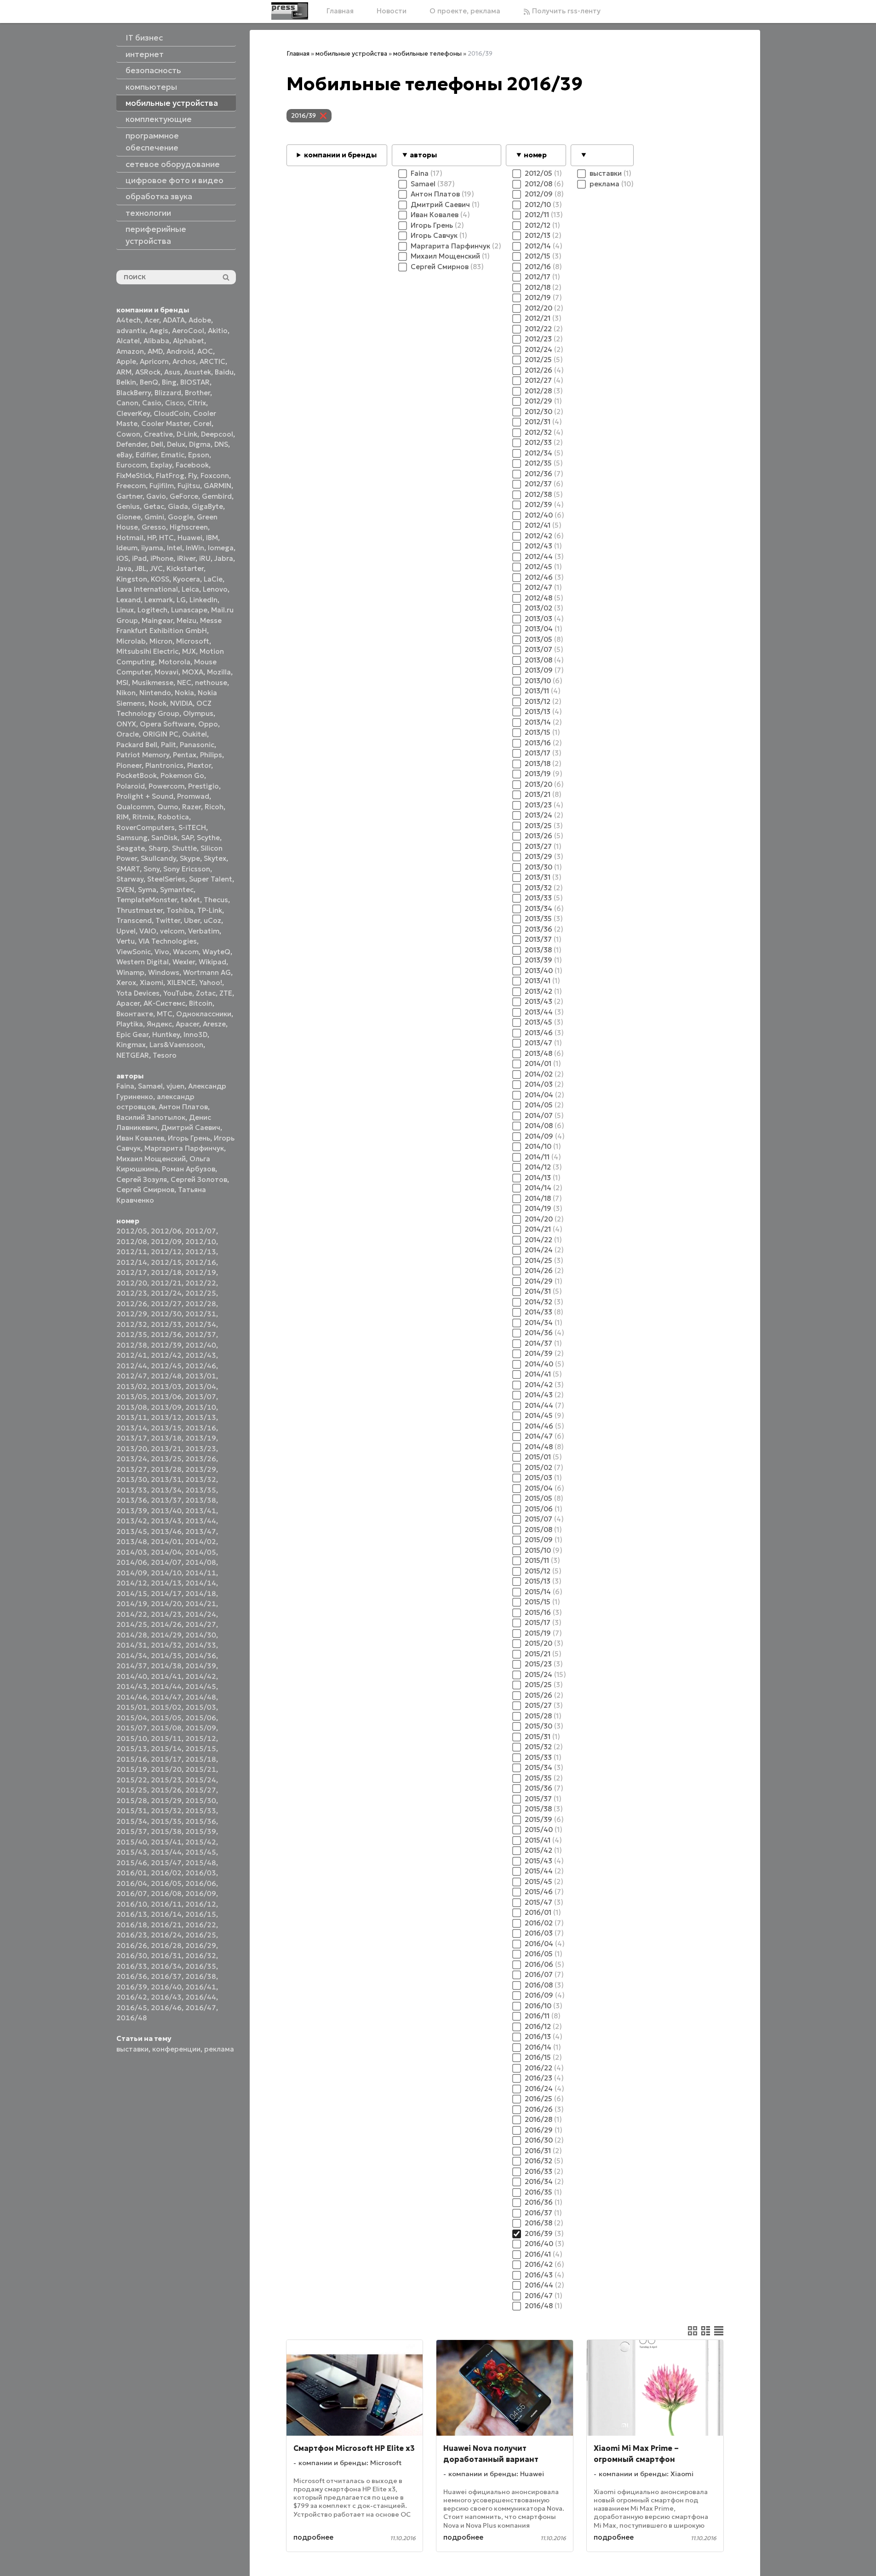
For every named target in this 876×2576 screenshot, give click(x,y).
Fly (192, 475)
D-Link (187, 434)
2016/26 (132, 1945)
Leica (190, 589)
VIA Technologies (168, 941)
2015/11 (166, 1738)
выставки (132, 2049)
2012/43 (201, 1355)
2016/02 (166, 1873)
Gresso (154, 527)
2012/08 (132, 1242)
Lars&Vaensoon (176, 1045)
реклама (219, 2049)
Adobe (200, 320)
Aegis (159, 331)
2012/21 (166, 1283)
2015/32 (166, 1811)
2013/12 (166, 1417)
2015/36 (201, 1821)
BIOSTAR (195, 382)
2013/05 (132, 1397)
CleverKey (133, 413)
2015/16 (132, 1759)
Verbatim (204, 931)
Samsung (132, 838)
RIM (123, 817)
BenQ (149, 382)
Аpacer (128, 1003)
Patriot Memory (143, 755)
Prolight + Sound (145, 796)
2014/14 (201, 1583)
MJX (189, 651)
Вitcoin (201, 1003)
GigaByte (207, 506)
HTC (166, 538)
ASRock (148, 372)
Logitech (152, 610)
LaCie (213, 579)
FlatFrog (170, 475)
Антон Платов (183, 1107)
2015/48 (201, 1863)
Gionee (129, 517)
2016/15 (201, 1914)
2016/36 (132, 1976)
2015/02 (166, 1707)
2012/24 (166, 1293)
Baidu (224, 372)
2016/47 (201, 2008)
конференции (176, 2049)
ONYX (126, 724)
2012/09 (166, 1242)
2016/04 (132, 1883)
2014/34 (132, 1656)
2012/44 (132, 1366)
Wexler (184, 962)
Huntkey (166, 1034)
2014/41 (166, 1676)
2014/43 (132, 1686)
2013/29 (201, 1469)
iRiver (186, 558)
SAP (187, 838)
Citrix (197, 403)
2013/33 (132, 1490)
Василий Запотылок (151, 1117)
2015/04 (132, 1718)
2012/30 (166, 1314)
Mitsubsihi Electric (147, 651)
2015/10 (132, 1738)
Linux (125, 610)
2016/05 (166, 1883)
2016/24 (166, 1935)
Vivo (162, 952)
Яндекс (159, 1024)
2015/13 (132, 1749)
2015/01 (132, 1707)
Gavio (156, 496)
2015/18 (201, 1759)
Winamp (130, 972)
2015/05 (166, 1718)
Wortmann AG (207, 972)
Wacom (186, 952)
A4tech (129, 320)
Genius (128, 506)
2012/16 (201, 1262)
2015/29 (166, 1801)
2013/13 (201, 1417)
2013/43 (166, 1521)
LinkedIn (203, 600)
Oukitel (195, 734)
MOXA (193, 672)
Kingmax (131, 1045)
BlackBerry (134, 393)
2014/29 (166, 1635)
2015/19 (132, 1769)
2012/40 (201, 1345)
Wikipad (212, 962)
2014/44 (166, 1686)
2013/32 (201, 1479)
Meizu (186, 620)
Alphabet (189, 341)
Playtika (130, 1024)
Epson (199, 455)
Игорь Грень (189, 1138)
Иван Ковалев (140, 1138)
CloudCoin (172, 413)
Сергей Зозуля (142, 1179)
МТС (165, 1014)
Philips (211, 755)
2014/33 (201, 1645)
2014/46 (132, 1697)
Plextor (199, 765)
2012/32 (132, 1324)
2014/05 (201, 1552)
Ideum (127, 548)
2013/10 (201, 1407)
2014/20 (166, 1604)
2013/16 (201, 1428)
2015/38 (166, 1831)
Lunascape (189, 610)
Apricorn (154, 361)
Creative (158, 434)
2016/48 (132, 2018)
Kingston (132, 579)
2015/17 (166, 1759)
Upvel (126, 931)
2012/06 (166, 1231)
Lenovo (215, 589)
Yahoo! (211, 983)
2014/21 (201, 1604)
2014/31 (132, 1645)
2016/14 (166, 1914)
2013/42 (132, 1521)
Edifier (146, 455)
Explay (161, 465)
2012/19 (201, 1272)
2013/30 (132, 1479)
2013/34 (166, 1490)
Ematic (173, 455)
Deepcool (217, 434)
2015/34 (132, 1821)
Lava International (147, 589)
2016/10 (132, 1904)
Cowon (128, 434)
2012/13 (201, 1252)
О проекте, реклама (465, 11)
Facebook (192, 465)
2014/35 (166, 1656)
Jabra (224, 558)
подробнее (313, 2537)
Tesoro (165, 1055)
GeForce (184, 496)
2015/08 (166, 1728)
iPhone (162, 558)
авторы (423, 155)
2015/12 (201, 1738)
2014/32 (166, 1645)
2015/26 (166, 1790)
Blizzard (168, 393)
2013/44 (201, 1521)
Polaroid (131, 786)
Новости (392, 11)
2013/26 (201, 1459)
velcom (172, 931)
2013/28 (166, 1469)
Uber (192, 920)
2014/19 (132, 1604)
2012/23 (132, 1293)
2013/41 (201, 1511)
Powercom (166, 786)
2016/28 (166, 1945)
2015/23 (166, 1780)
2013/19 (201, 1438)
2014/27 (201, 1624)
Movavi (166, 672)
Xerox (126, 983)
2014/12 (132, 1583)
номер (535, 155)
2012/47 (132, 1376)
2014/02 (201, 1542)
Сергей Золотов (199, 1179)
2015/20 (166, 1769)
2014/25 (132, 1624)
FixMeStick (134, 475)
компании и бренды (340, 155)
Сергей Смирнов (145, 1190)
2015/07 (132, 1728)
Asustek (198, 372)
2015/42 (201, 1842)
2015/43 (132, 1852)
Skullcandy (158, 858)
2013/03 (166, 1386)
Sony (152, 869)
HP (151, 538)
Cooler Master (165, 424)
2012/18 (166, 1272)
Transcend (134, 920)
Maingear (157, 620)
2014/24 (201, 1614)
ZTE (226, 993)
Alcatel (128, 341)
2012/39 (166, 1345)
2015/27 (201, 1790)
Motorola (175, 662)
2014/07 (166, 1562)
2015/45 (201, 1852)
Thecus (216, 900)
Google (180, 517)
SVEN (125, 890)
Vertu (126, 941)
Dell (157, 444)
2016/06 (201, 1883)
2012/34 (201, 1324)
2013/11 (132, 1417)
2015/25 (132, 1790)
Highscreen (189, 527)
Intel (175, 548)
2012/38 (132, 1345)
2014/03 (132, 1552)
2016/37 (166, 1976)
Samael (150, 1086)
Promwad (193, 796)
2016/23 (132, 1935)
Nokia (184, 693)
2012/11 (132, 1252)
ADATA (174, 320)
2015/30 (201, 1801)
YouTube (178, 993)
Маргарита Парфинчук (184, 1148)
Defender (132, 444)
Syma (147, 890)
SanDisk (164, 838)
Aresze (214, 1024)
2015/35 (166, 1821)
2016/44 (201, 1997)
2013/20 (132, 1449)
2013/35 (201, 1490)
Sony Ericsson (187, 869)
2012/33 (166, 1324)
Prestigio (203, 786)
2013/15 (166, 1428)
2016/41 (201, 1987)
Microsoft (193, 641)
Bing (169, 382)
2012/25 (201, 1293)
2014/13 (166, 1583)
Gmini (154, 517)
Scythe (208, 838)
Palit (169, 745)
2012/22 (201, 1283)
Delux (176, 444)
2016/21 (166, 1925)
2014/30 (201, 1635)
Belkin (126, 382)
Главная (340, 11)
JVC (156, 568)
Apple (126, 361)
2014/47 (166, 1697)
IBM (212, 538)
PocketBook (137, 775)
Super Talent (211, 879)
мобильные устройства (351, 54)
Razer (192, 807)
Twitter (168, 920)
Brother (198, 393)
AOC (205, 351)
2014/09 (132, 1573)
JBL (141, 568)
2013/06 (166, 1397)
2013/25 (166, 1459)
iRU (205, 558)
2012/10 (201, 1242)
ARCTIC (212, 361)
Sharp (158, 848)
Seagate (131, 848)
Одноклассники (204, 1014)
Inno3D (195, 1034)
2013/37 (166, 1500)
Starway (130, 879)
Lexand (129, 600)
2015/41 (166, 1842)
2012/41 (132, 1355)
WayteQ (216, 952)
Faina (125, 1086)
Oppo (208, 724)
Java (124, 568)
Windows (164, 972)
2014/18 (201, 1593)
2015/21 (201, 1769)
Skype (190, 858)
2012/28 (201, 1304)
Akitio (218, 331)
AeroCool (188, 331)
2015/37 (132, 1831)
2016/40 (166, 1987)
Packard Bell (137, 745)
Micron (161, 641)
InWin (195, 548)
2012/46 (201, 1366)
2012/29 (132, 1314)
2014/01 (166, 1542)
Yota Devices (138, 993)
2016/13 (132, 1914)
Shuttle (184, 848)
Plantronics (164, 765)
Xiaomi (152, 983)
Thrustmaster (140, 910)
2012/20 (132, 1283)
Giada (178, 506)
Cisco (175, 403)
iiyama (152, 548)
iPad (139, 558)
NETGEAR (133, 1055)
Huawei (190, 538)
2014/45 (201, 1686)
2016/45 (132, 2008)
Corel (202, 424)
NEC (184, 683)
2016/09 (201, 1893)
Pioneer (129, 765)
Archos (184, 361)
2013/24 (132, 1459)
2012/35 (132, 1334)
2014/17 (166, 1593)
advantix (131, 331)
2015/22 (132, 1780)
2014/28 (132, 1635)
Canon (127, 403)
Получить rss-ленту (565, 11)
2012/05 (132, 1231)
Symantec (177, 890)
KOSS (160, 579)
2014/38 (166, 1666)
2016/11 (166, 1904)
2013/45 (132, 1531)
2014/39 (201, 1666)
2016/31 (166, 1956)
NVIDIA (181, 703)
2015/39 (201, 1831)
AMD (155, 351)
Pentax (185, 755)
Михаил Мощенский (151, 1159)
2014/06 (132, 1562)
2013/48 (132, 1542)
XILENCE (181, 983)
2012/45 (166, 1366)
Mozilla (219, 672)
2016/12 (201, 1904)
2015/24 (201, 1780)
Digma (200, 444)
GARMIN (218, 486)
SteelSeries (166, 879)
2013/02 (132, 1386)
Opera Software (167, 724)
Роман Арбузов (189, 1169)
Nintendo (155, 693)
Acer (152, 320)
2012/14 (132, 1262)
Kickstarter (185, 568)
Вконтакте (135, 1014)
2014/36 (201, 1656)
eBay (124, 455)
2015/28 (132, 1801)
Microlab (131, 641)
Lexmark (159, 600)
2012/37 (201, 1334)
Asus (172, 372)
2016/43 (166, 1997)
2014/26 (166, 1624)
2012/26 (132, 1304)
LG (181, 600)
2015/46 (132, 1863)
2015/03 (201, 1707)
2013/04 (201, 1386)
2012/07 (201, 1231)
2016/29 (201, 1945)
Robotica (173, 817)
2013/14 (132, 1428)
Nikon (126, 693)
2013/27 (132, 1469)
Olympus (198, 713)
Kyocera (186, 579)
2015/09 (201, 1728)
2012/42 (166, 1355)
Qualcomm (135, 807)
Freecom (131, 486)
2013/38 (201, 1500)
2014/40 (132, 1676)
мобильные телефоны (427, 54)
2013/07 (201, 1397)
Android (180, 351)
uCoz (212, 920)
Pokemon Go (182, 775)
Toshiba (180, 910)
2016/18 (132, 1925)
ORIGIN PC (160, 734)
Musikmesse (153, 683)
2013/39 (132, 1511)
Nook (157, 703)
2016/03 (201, 1873)
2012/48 (166, 1376)
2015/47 (166, 1863)
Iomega (221, 548)
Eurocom (132, 465)
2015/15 (201, 1749)
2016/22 (201, 1925)
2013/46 (166, 1531)
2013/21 (166, 1449)
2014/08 (201, 1562)
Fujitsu (189, 486)
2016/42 (132, 1997)
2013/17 (132, 1438)
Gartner (129, 496)
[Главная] (290, 11)
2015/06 (201, 1718)
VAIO (148, 931)
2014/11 (201, 1573)
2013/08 (132, 1407)
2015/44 (166, 1852)
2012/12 (166, 1252)
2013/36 (132, 1500)
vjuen (175, 1086)
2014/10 (166, 1573)
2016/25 (201, 1935)
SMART (128, 869)
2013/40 (166, 1511)
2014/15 (132, 1593)
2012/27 (166, 1304)
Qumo (168, 807)
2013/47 (201, 1531)
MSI (122, 683)
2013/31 (166, 1479)
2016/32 (201, 1956)
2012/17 (132, 1272)
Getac (154, 506)
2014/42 (201, 1676)
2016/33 (132, 1966)
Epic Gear (132, 1034)
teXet (190, 900)
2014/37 (132, 1666)
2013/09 (166, 1407)
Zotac (206, 993)
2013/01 (201, 1376)
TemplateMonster (147, 900)
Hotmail (130, 538)
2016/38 (201, 1976)
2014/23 (166, 1614)
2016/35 (201, 1966)
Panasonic (197, 745)
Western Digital (143, 962)
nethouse (211, 683)
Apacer (187, 1024)
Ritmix (143, 817)
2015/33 (201, 1811)
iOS (122, 558)
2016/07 (132, 1893)
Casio (152, 403)
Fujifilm (162, 486)
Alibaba (156, 341)
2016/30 (132, 1956)
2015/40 (132, 1842)
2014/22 (132, 1614)
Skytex (215, 858)
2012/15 (166, 1262)
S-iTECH (192, 827)
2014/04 (166, 1552)
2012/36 (166, 1334)
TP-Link (210, 910)
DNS (221, 444)
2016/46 (166, 2008)
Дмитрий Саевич (191, 1127)
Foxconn (215, 475)
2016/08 (166, 1893)
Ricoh (214, 807)
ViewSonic (134, 952)
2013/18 (166, 1438)
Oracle (128, 734)
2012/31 (201, 1314)
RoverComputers (146, 827)
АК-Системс (164, 1003)
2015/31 (132, 1811)
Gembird (217, 496)
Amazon (130, 351)
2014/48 (201, 1697)
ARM (124, 372)
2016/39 (132, 1987)
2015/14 (166, 1749)
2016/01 (132, 1873)
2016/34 (166, 1966)
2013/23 (201, 1449)
